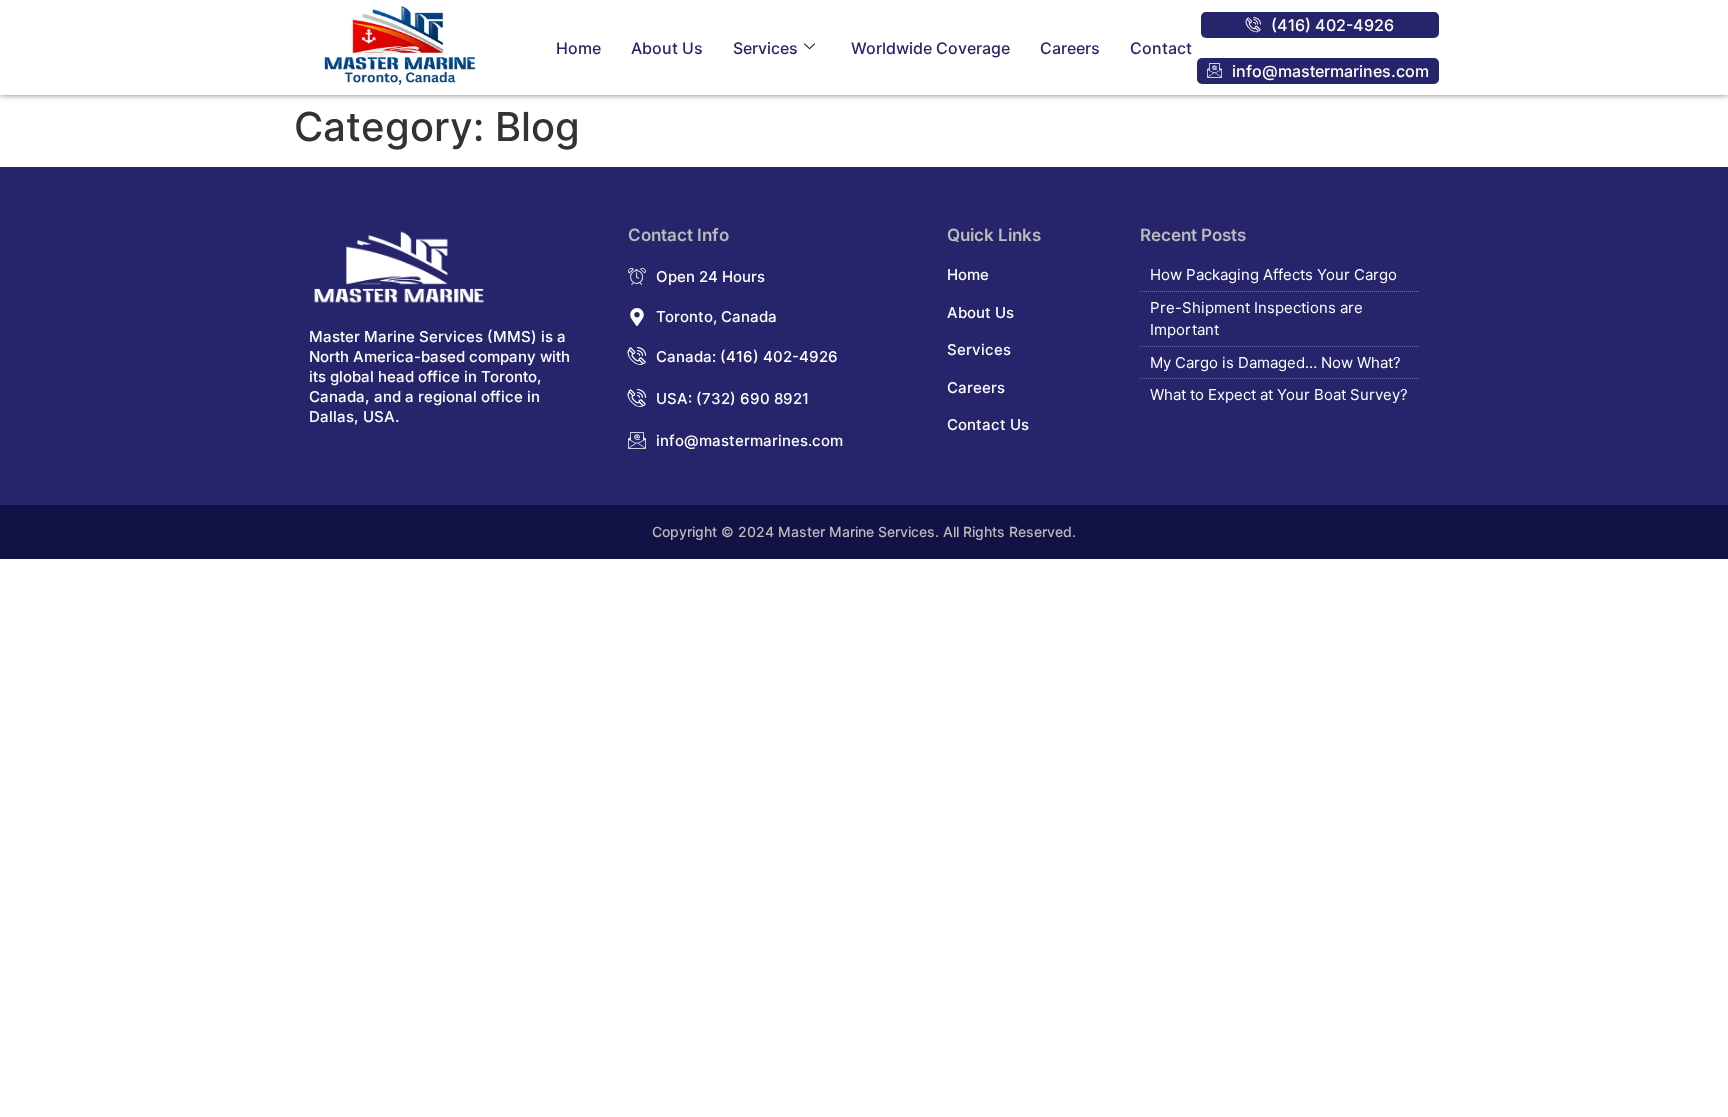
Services (765, 48)
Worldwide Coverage (930, 48)
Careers (1070, 48)
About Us (667, 48)
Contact (1161, 48)
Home (578, 48)
